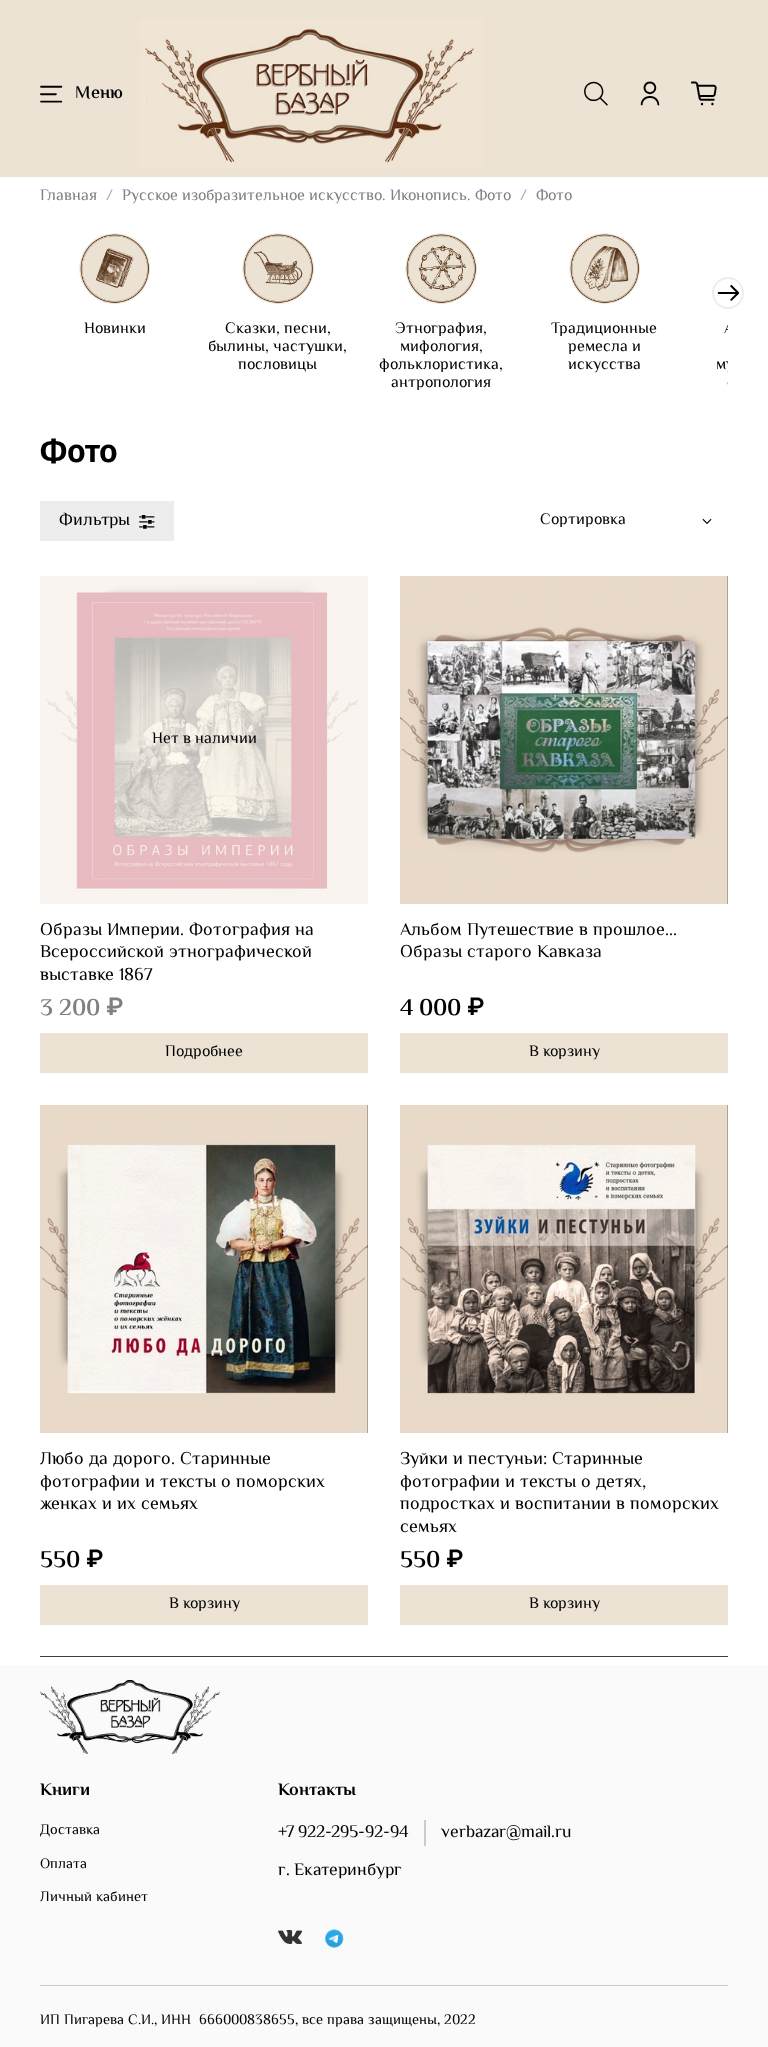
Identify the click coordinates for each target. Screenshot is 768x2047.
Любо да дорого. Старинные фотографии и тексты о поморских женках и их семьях (182, 1482)
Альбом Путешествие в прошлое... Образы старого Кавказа (538, 942)
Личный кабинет (94, 1898)
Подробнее (204, 1052)
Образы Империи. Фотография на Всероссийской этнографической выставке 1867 (177, 953)
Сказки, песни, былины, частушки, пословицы (277, 347)
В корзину (564, 1052)
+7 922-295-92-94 (343, 1833)
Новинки (115, 329)
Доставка (70, 1831)
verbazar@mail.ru (506, 1833)
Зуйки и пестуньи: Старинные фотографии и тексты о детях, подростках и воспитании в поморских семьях (559, 1494)
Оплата (63, 1865)
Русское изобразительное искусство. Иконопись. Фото (316, 196)
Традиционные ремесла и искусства (604, 347)
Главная (68, 196)
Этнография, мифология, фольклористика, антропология (441, 356)
